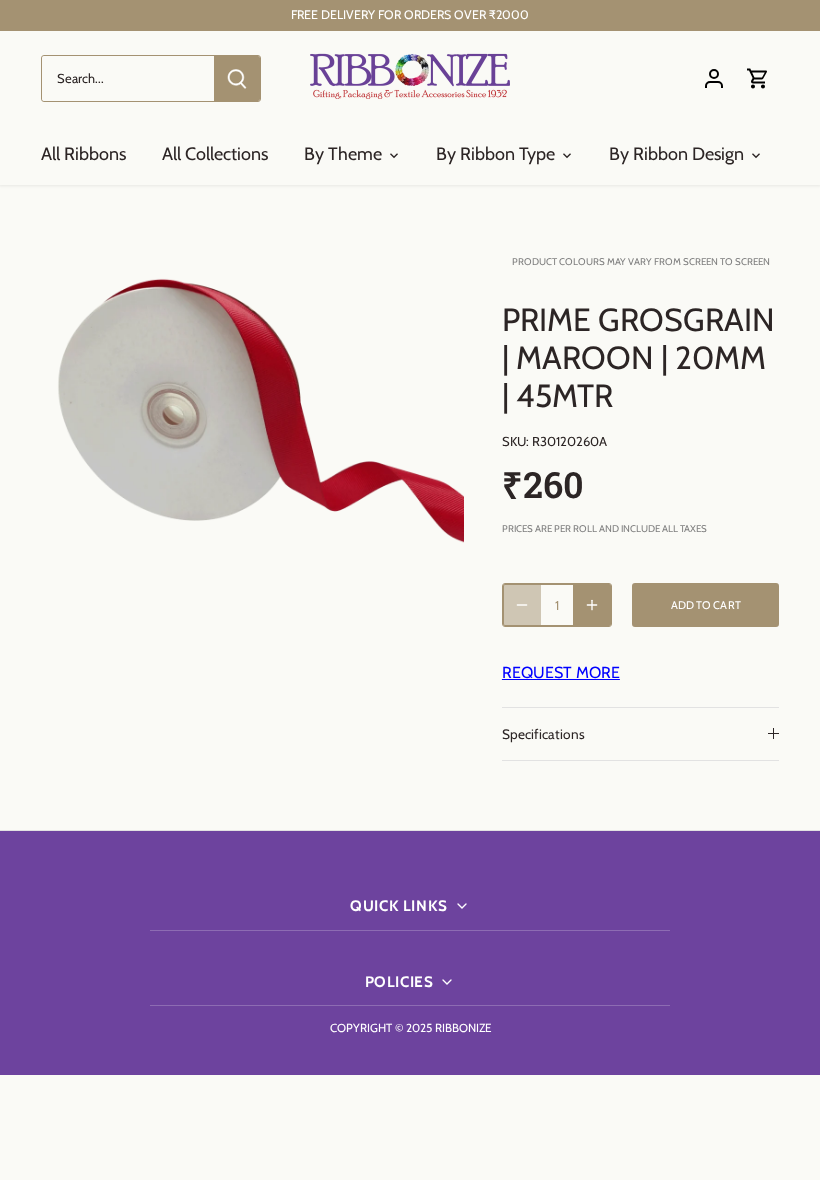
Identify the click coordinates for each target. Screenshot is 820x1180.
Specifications (543, 734)
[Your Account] (714, 78)
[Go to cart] (758, 78)
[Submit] (237, 78)
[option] (253, 416)
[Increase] (592, 605)
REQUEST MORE (561, 672)
